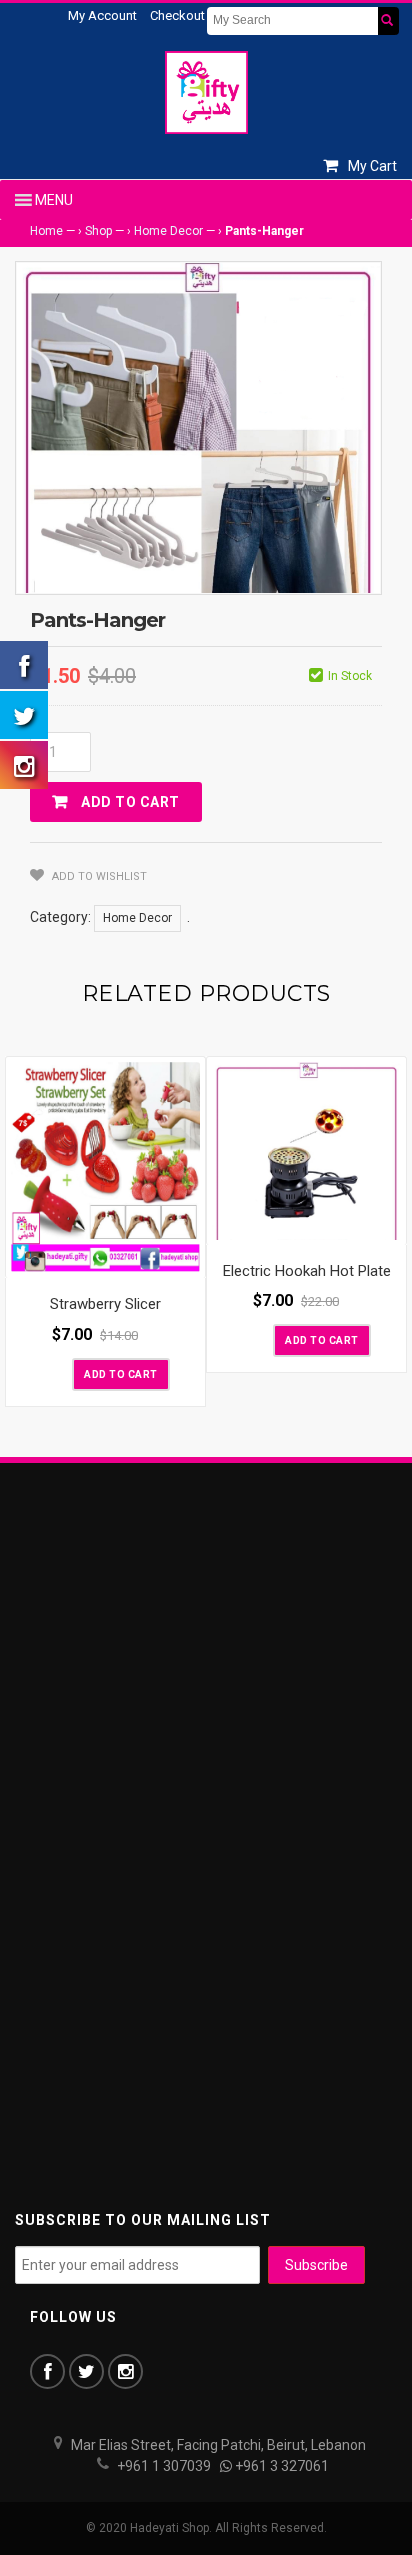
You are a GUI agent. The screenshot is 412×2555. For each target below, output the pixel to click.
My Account (102, 15)
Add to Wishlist (98, 876)
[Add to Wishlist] (55, 1373)
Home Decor (168, 231)
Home (46, 231)
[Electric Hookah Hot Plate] (306, 1151)
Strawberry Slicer (105, 1304)
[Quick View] (185, 1258)
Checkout (177, 15)
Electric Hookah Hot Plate (307, 1271)
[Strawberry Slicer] (105, 1167)
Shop (98, 231)
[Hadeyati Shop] (206, 92)
